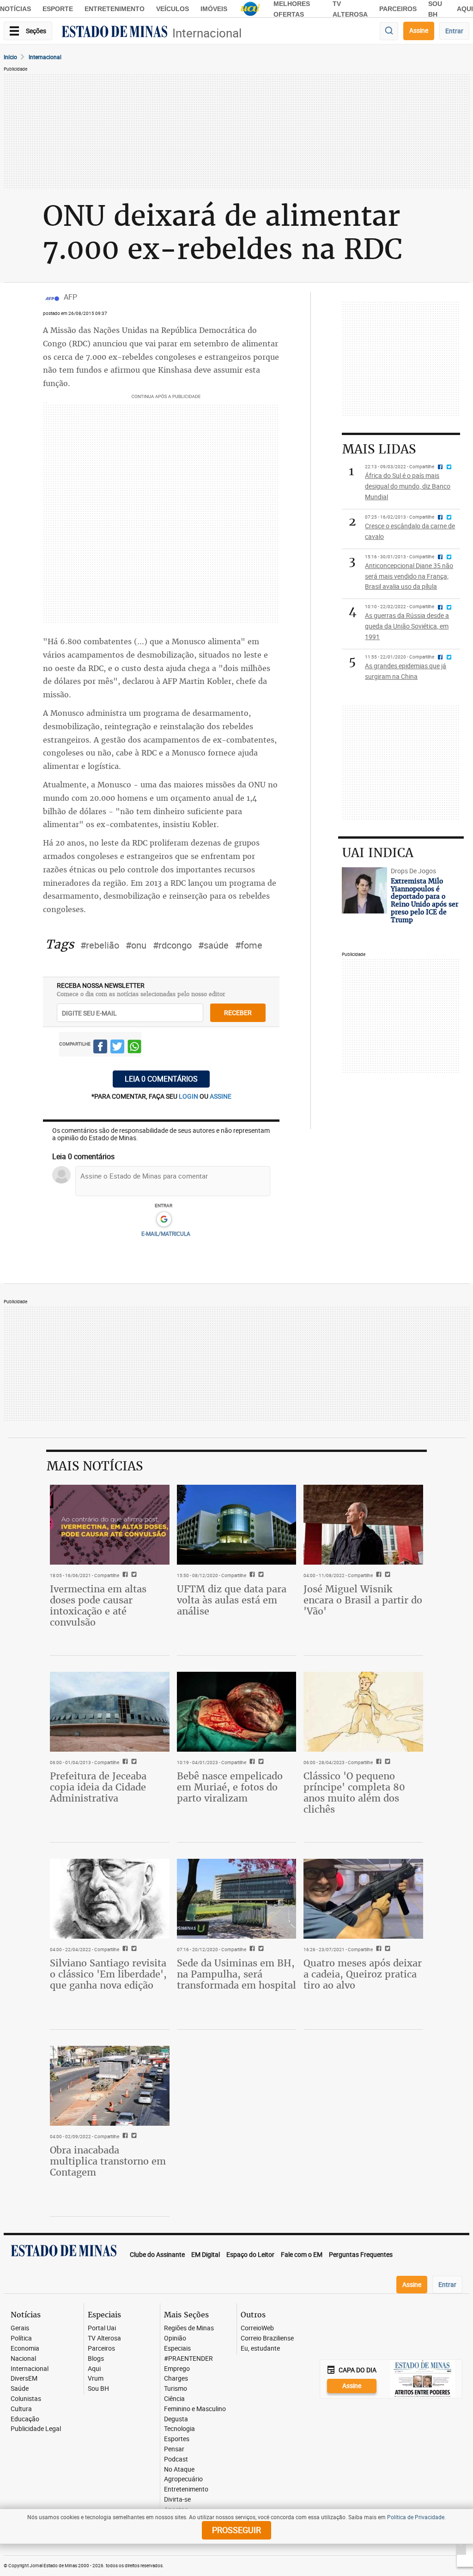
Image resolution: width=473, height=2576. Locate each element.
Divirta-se (177, 2500)
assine (221, 1096)
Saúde (20, 2389)
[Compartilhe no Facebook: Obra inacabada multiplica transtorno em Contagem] (124, 2136)
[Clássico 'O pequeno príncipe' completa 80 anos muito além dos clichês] (363, 1711)
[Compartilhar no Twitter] (117, 1048)
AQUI (465, 9)
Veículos (173, 9)
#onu (136, 945)
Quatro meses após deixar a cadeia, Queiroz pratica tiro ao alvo (363, 1974)
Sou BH (98, 2389)
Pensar (174, 2449)
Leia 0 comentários (161, 1079)
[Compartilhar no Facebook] (100, 1048)
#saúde (213, 945)
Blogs (96, 2359)
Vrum (96, 2379)
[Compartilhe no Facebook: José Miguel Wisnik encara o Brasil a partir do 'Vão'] (378, 1575)
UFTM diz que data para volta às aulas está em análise (232, 1600)
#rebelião (100, 945)
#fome (249, 945)
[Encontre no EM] (389, 31)
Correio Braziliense (267, 2338)
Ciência (174, 2399)
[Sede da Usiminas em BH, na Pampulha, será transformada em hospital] (237, 1899)
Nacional (23, 2359)
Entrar (454, 31)
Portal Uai (102, 2328)
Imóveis (214, 9)
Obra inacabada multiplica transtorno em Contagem (108, 2161)
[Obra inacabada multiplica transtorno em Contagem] (110, 2086)
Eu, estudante (260, 2349)
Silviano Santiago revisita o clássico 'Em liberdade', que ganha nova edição (108, 1974)
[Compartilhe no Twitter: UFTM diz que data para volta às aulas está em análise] (260, 1575)
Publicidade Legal (36, 2429)
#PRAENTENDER (188, 2359)
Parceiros (398, 9)
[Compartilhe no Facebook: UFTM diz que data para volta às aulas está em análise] (251, 1575)
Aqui (94, 2369)
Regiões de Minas (189, 2328)
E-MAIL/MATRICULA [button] (166, 1234)
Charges (176, 2379)
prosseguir (236, 2530)
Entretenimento (115, 9)
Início (10, 57)
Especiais (177, 2349)
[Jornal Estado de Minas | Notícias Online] (115, 33)
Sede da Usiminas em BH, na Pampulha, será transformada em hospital (236, 1974)
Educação (25, 2419)
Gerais (20, 2328)
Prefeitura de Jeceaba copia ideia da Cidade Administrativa (98, 1787)
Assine (419, 30)
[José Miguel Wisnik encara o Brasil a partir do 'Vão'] (363, 1524)
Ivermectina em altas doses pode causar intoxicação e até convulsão (98, 1605)
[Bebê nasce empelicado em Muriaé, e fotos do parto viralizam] (237, 1711)
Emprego (177, 2369)
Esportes (177, 2439)
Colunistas (26, 2399)
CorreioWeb (257, 2328)
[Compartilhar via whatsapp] (134, 1048)
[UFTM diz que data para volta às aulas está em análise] (237, 1524)
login (189, 1096)
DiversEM (24, 2379)
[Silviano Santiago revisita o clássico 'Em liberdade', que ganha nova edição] (110, 1899)
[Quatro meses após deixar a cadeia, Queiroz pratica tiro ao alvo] (363, 1899)
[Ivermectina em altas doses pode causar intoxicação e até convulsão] (110, 1524)
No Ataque (179, 2470)
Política (21, 2338)
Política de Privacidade (416, 2517)
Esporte (58, 9)
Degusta (176, 2419)
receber (238, 1013)
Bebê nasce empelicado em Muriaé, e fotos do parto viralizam (230, 1787)
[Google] (164, 1220)
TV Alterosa (104, 2338)
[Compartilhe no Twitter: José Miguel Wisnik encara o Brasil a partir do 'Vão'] (386, 1575)
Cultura (21, 2409)
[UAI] (250, 9)
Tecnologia (179, 2429)
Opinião (175, 2338)
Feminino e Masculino (195, 2409)
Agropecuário (183, 2479)
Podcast (176, 2459)
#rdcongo (172, 945)
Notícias (15, 9)
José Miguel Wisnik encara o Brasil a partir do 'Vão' (363, 1600)
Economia (25, 2349)
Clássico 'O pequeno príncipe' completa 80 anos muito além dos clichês (354, 1793)
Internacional (207, 33)
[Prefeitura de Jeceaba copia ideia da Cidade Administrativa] (110, 1711)
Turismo (176, 2389)
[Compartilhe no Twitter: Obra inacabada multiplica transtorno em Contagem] (133, 2136)
